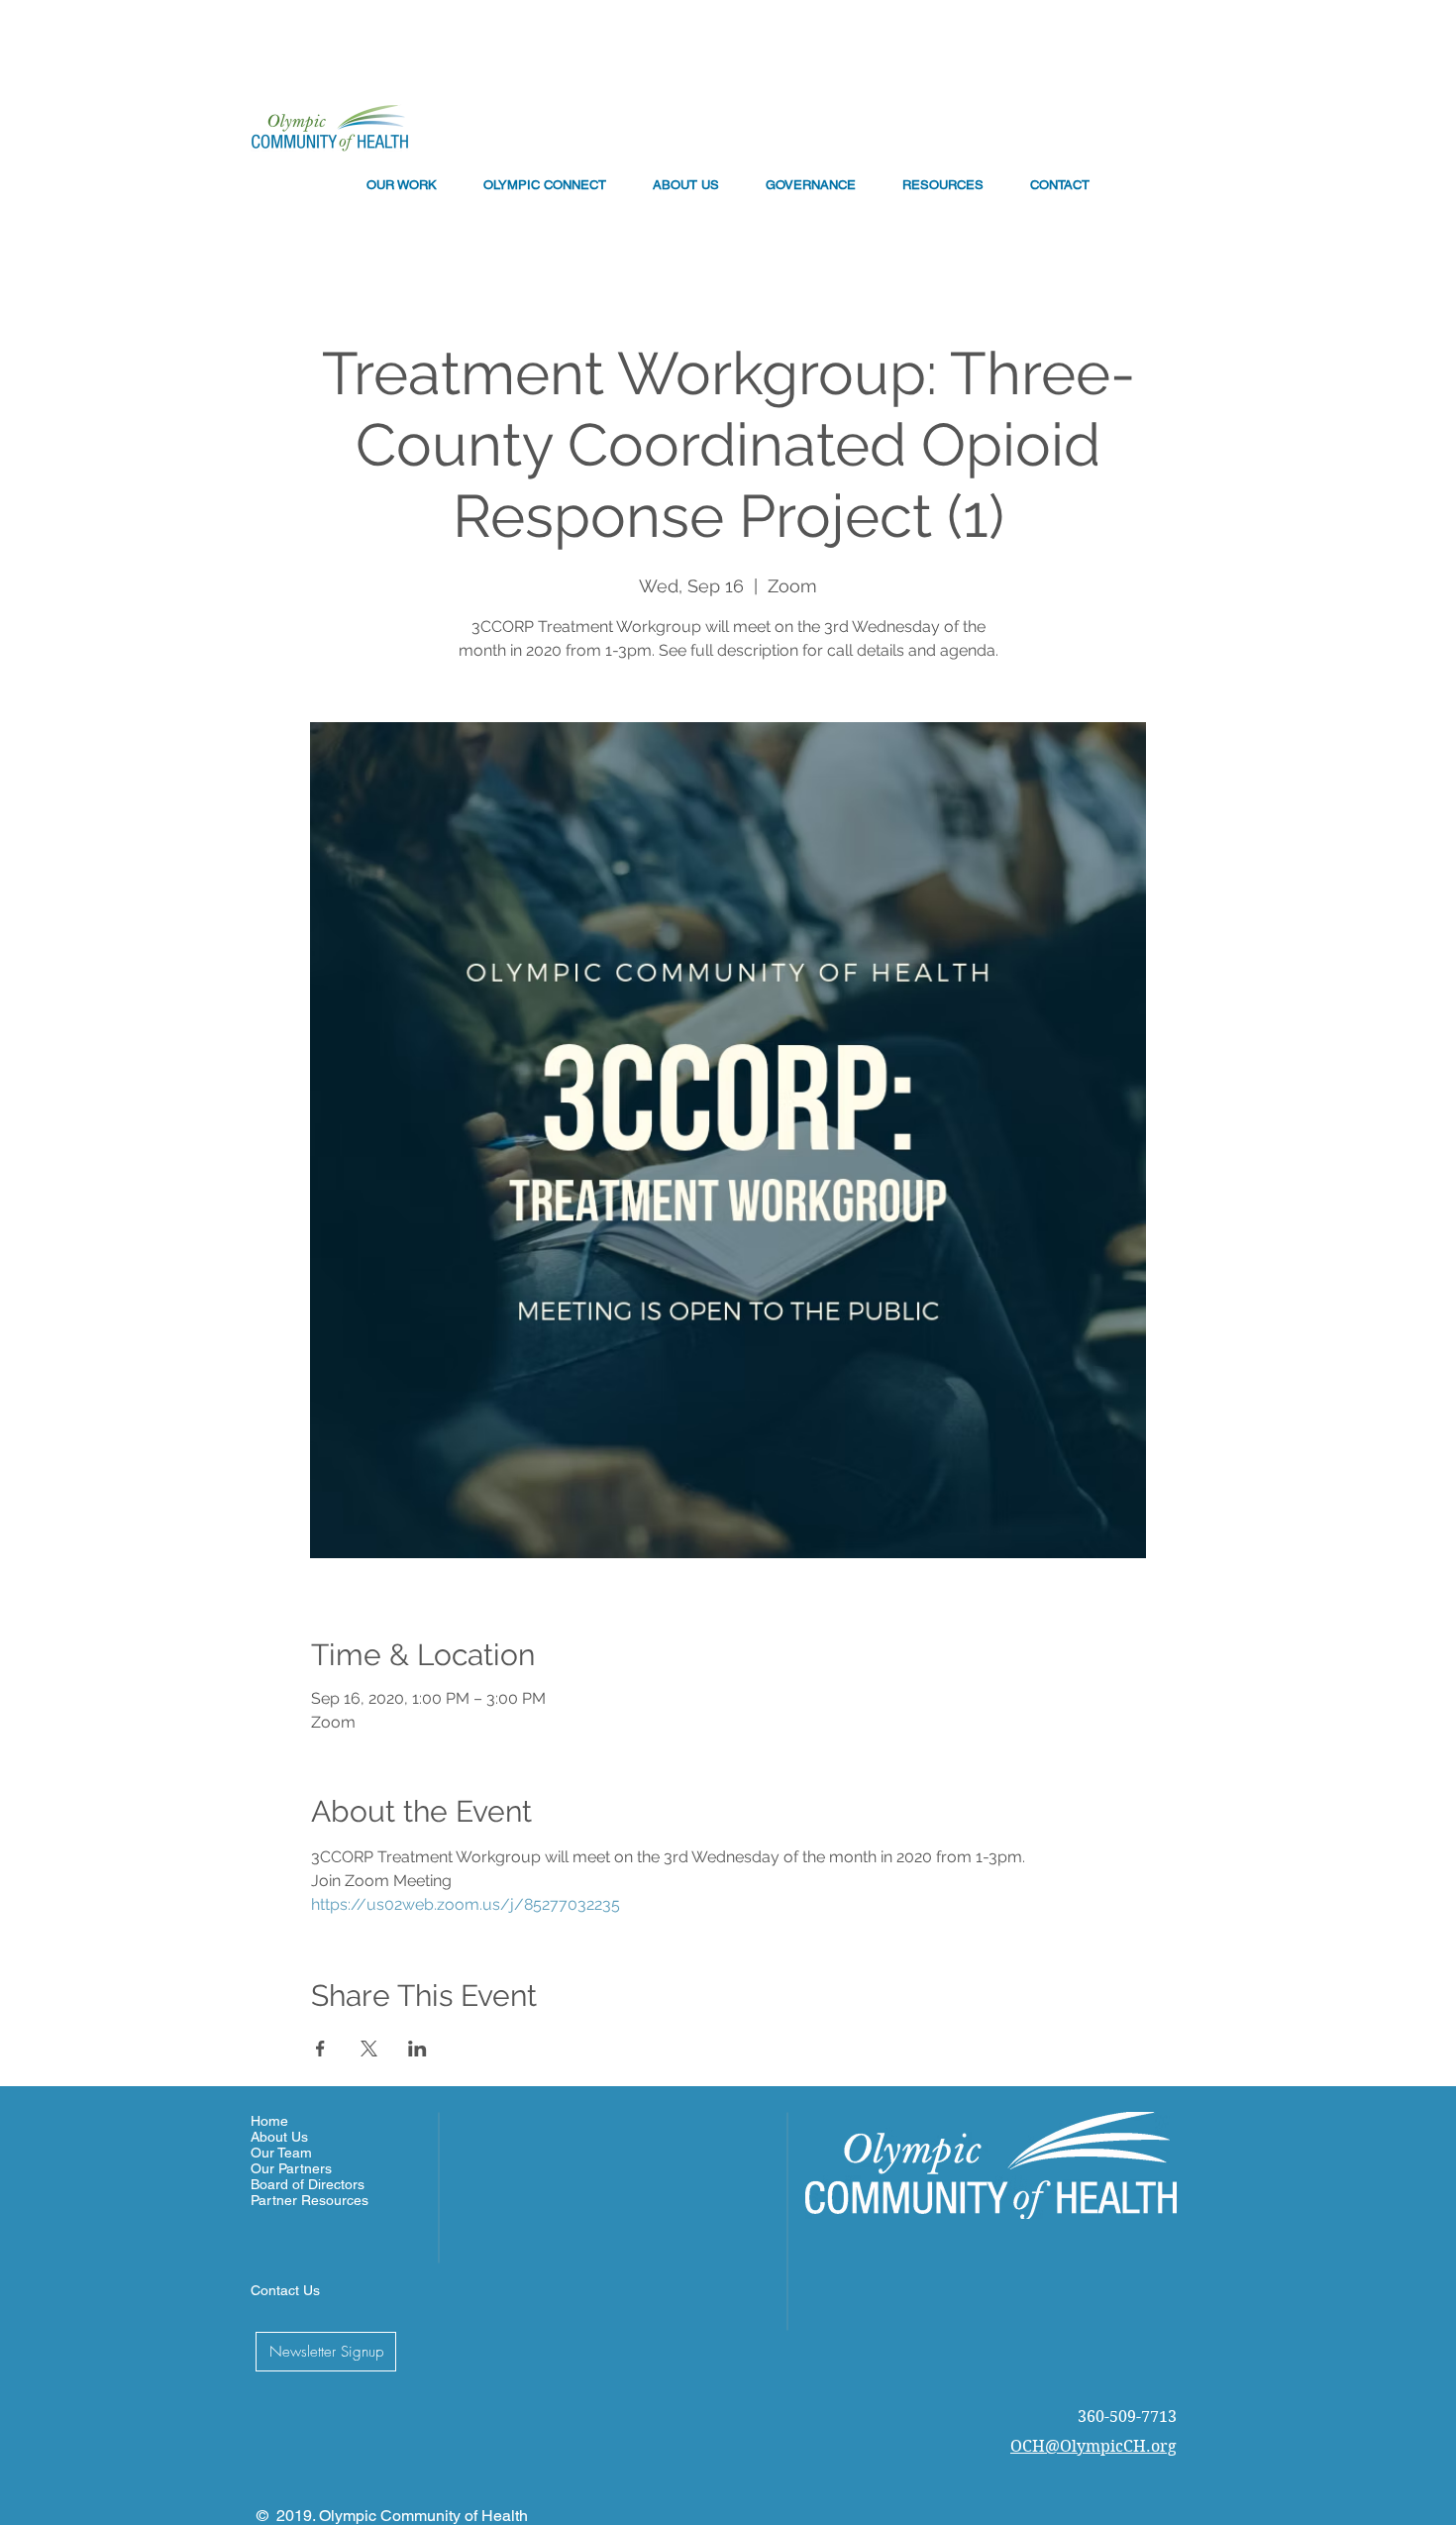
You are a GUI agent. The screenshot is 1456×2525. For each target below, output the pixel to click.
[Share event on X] (369, 2049)
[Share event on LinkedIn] (417, 2049)
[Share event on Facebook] (320, 2049)
